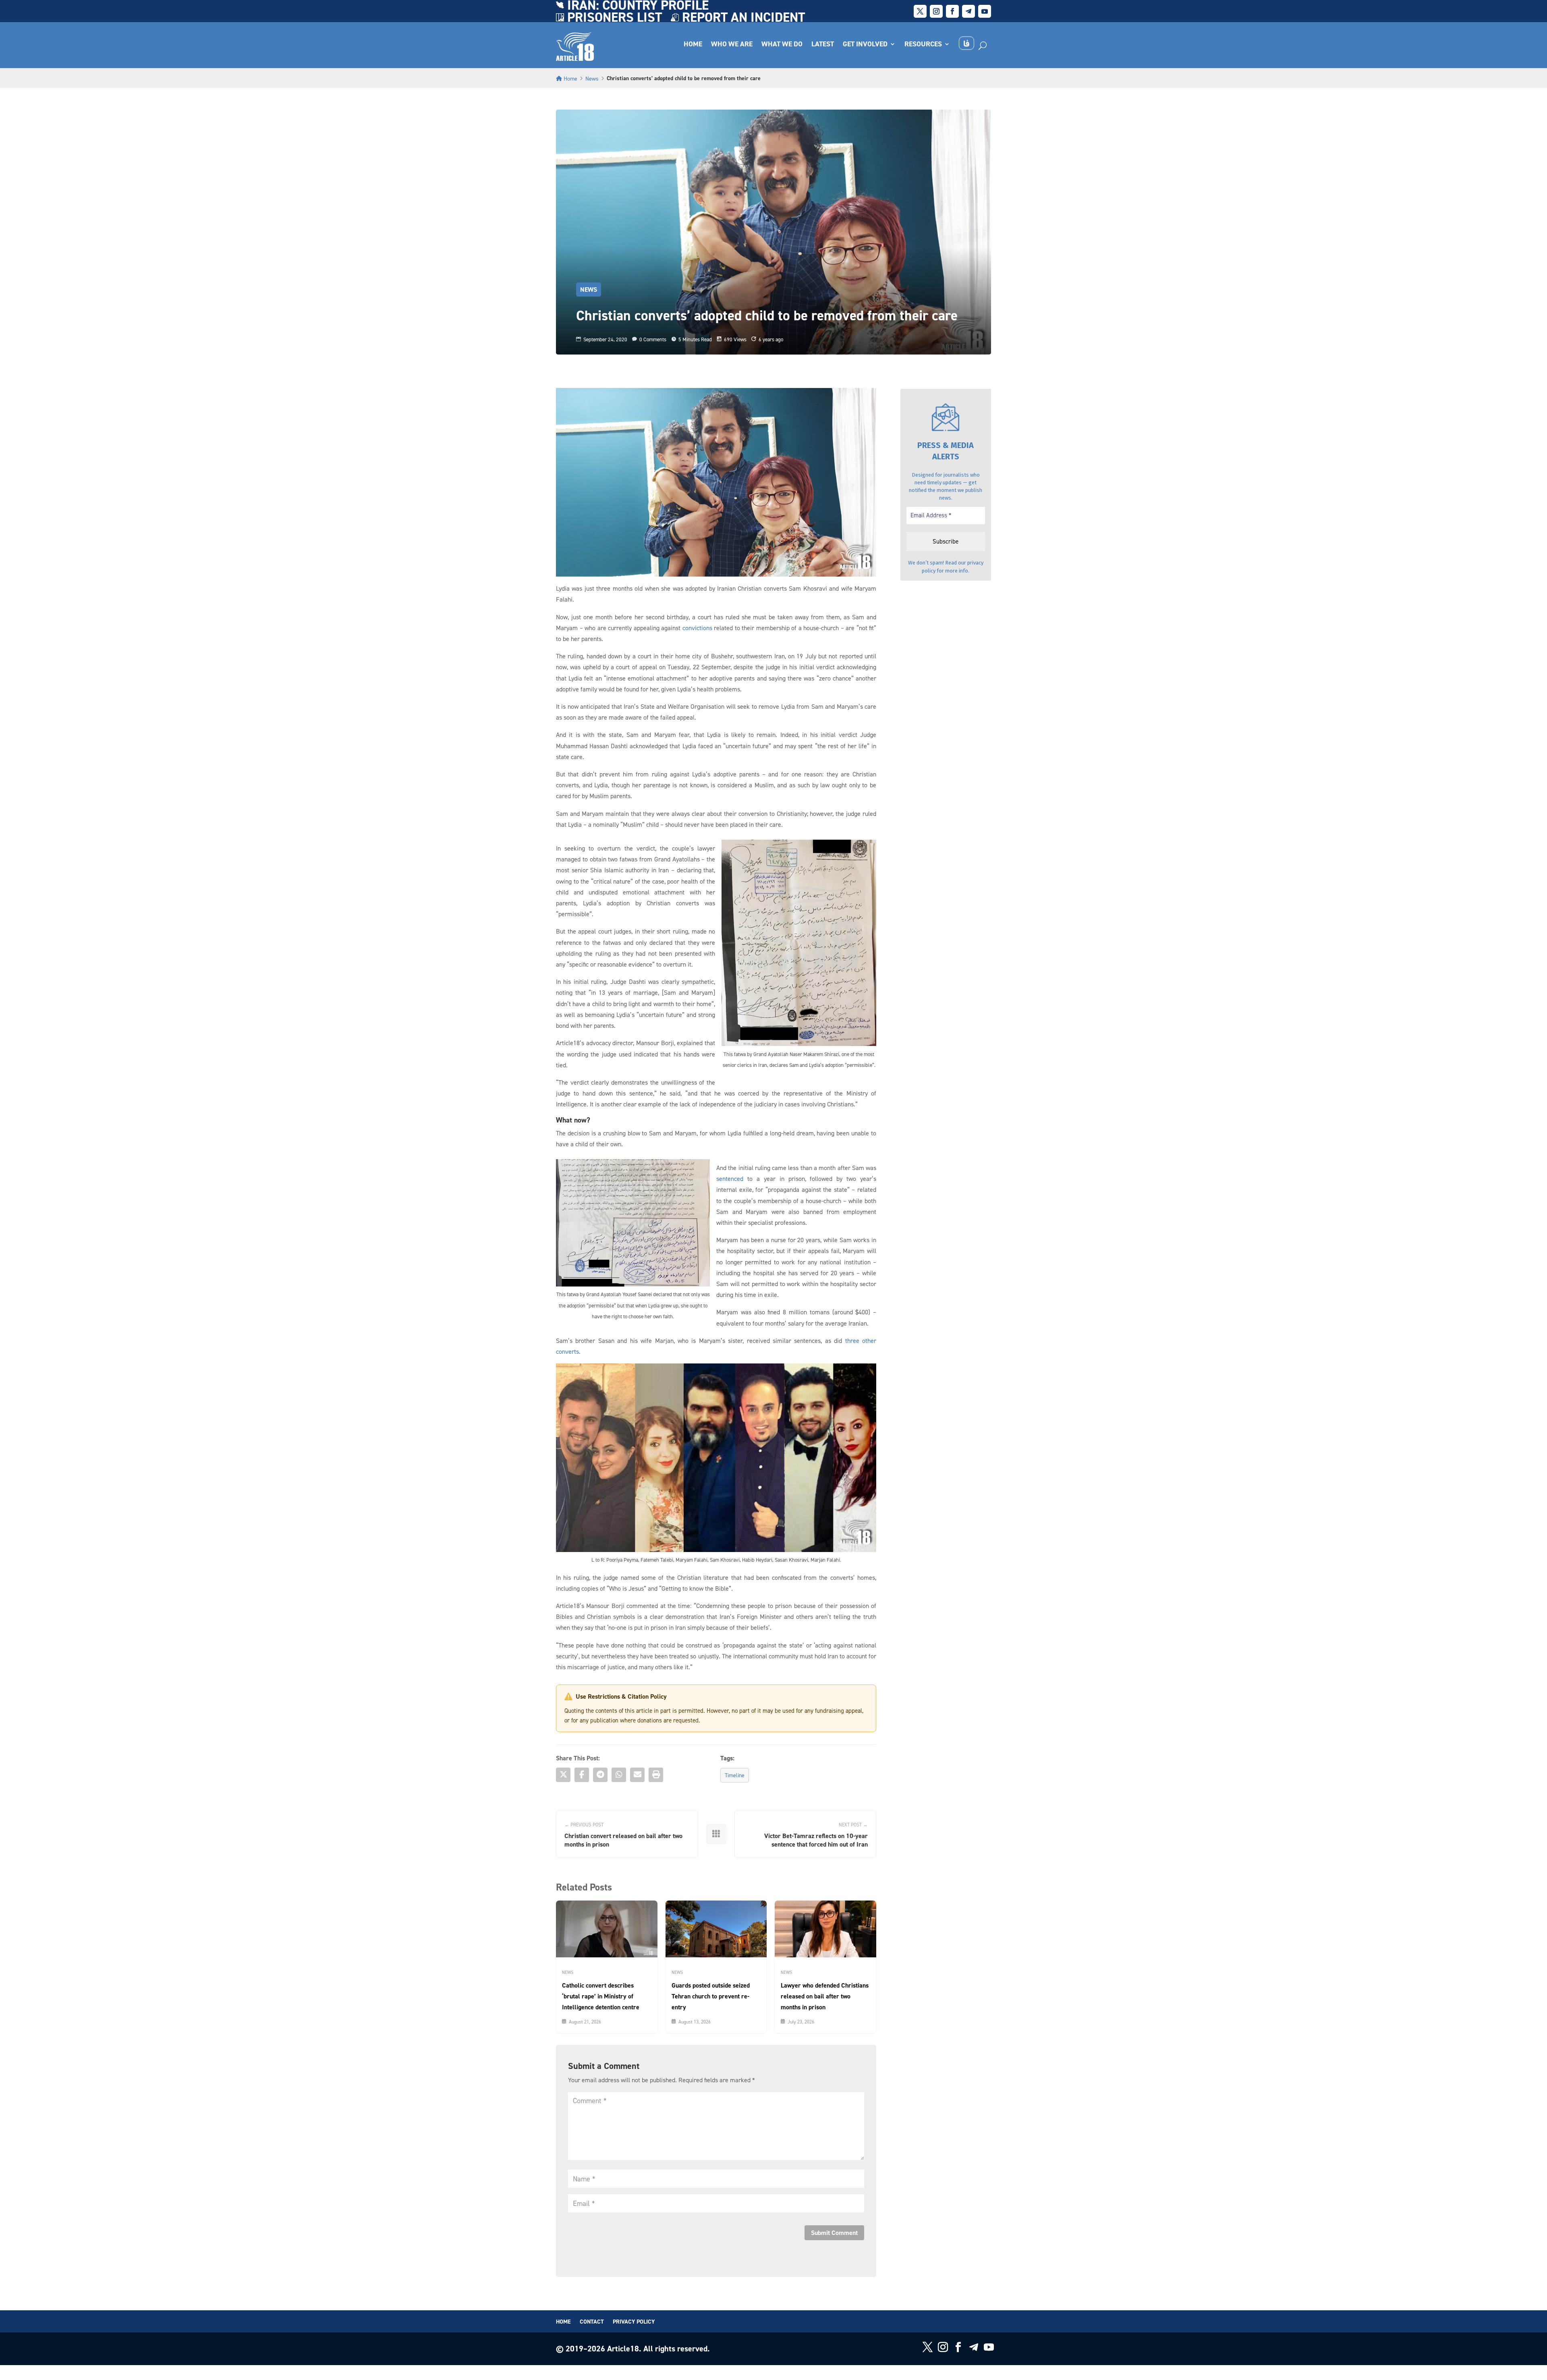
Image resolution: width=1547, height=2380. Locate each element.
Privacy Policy (634, 2322)
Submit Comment (834, 2233)
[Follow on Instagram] (936, 11)
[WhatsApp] (619, 1775)
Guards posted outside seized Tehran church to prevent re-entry (711, 1996)
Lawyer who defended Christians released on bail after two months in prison (825, 1996)
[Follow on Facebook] (952, 11)
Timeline (735, 1775)
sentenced (730, 1179)
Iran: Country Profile (638, 7)
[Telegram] (600, 1775)
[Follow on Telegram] (968, 11)
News (592, 78)
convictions (697, 628)
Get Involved (865, 45)
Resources (923, 45)
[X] (563, 1775)
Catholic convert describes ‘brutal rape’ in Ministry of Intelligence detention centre (601, 1996)
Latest (823, 45)
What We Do (782, 45)
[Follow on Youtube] (985, 11)
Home (693, 45)
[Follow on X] (920, 11)
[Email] (637, 1775)
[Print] (656, 1775)
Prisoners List (615, 19)
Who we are (732, 45)
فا (966, 43)
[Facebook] (582, 1775)
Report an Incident (743, 19)
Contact (592, 2322)
